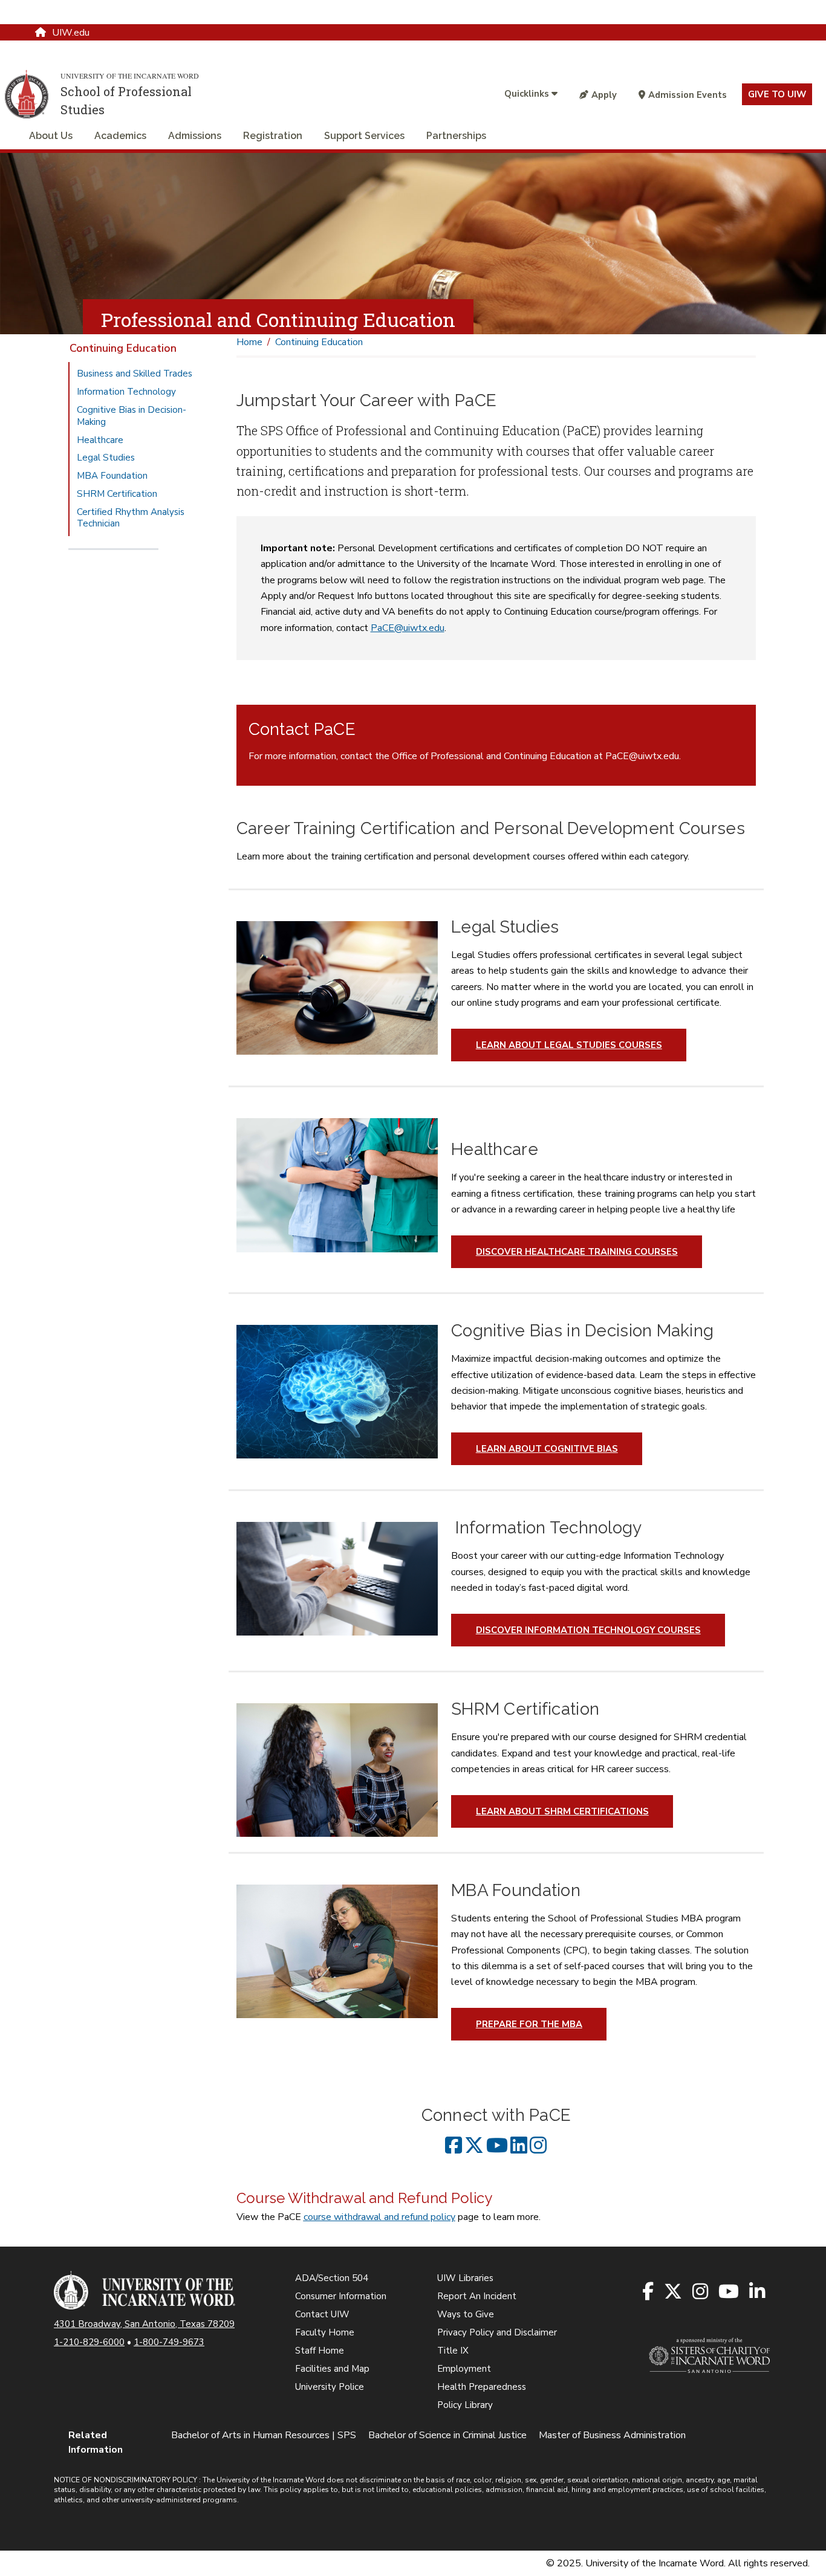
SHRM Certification (117, 494)
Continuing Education (123, 348)
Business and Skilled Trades (135, 374)
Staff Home (320, 2351)
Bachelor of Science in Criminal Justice (447, 2435)
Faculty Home (325, 2332)
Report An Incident (477, 2296)
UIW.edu (71, 33)
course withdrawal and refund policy (379, 2217)
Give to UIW (777, 94)
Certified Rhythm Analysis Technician (131, 518)
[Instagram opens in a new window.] (701, 2292)
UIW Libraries (465, 2278)
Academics (120, 136)
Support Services (364, 136)
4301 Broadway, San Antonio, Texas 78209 (144, 2324)
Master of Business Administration (612, 2435)
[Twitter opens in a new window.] (674, 2292)
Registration (273, 136)
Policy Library (465, 2405)
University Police (330, 2387)
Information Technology (126, 392)
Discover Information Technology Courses (588, 1630)
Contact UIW (322, 2314)
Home (249, 342)
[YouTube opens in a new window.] (730, 2292)
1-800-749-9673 (169, 2342)
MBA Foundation (112, 476)
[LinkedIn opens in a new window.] (758, 2292)
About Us (51, 136)
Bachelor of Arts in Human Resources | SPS (264, 2435)
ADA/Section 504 (332, 2278)
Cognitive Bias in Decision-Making (132, 416)
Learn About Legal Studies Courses (569, 1045)
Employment (464, 2369)
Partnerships (456, 136)
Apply (604, 95)
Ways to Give (466, 2314)
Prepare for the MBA (529, 2024)
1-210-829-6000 (89, 2342)
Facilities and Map (332, 2369)
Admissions (195, 136)
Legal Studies (106, 458)
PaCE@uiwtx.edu (408, 628)
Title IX (453, 2351)
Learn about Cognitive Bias (547, 1449)
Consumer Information (341, 2296)
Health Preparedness (482, 2387)
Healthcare (100, 440)
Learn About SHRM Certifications (562, 1811)
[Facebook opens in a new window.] (649, 2292)
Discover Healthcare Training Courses (577, 1252)
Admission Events (688, 95)
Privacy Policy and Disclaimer (497, 2332)
